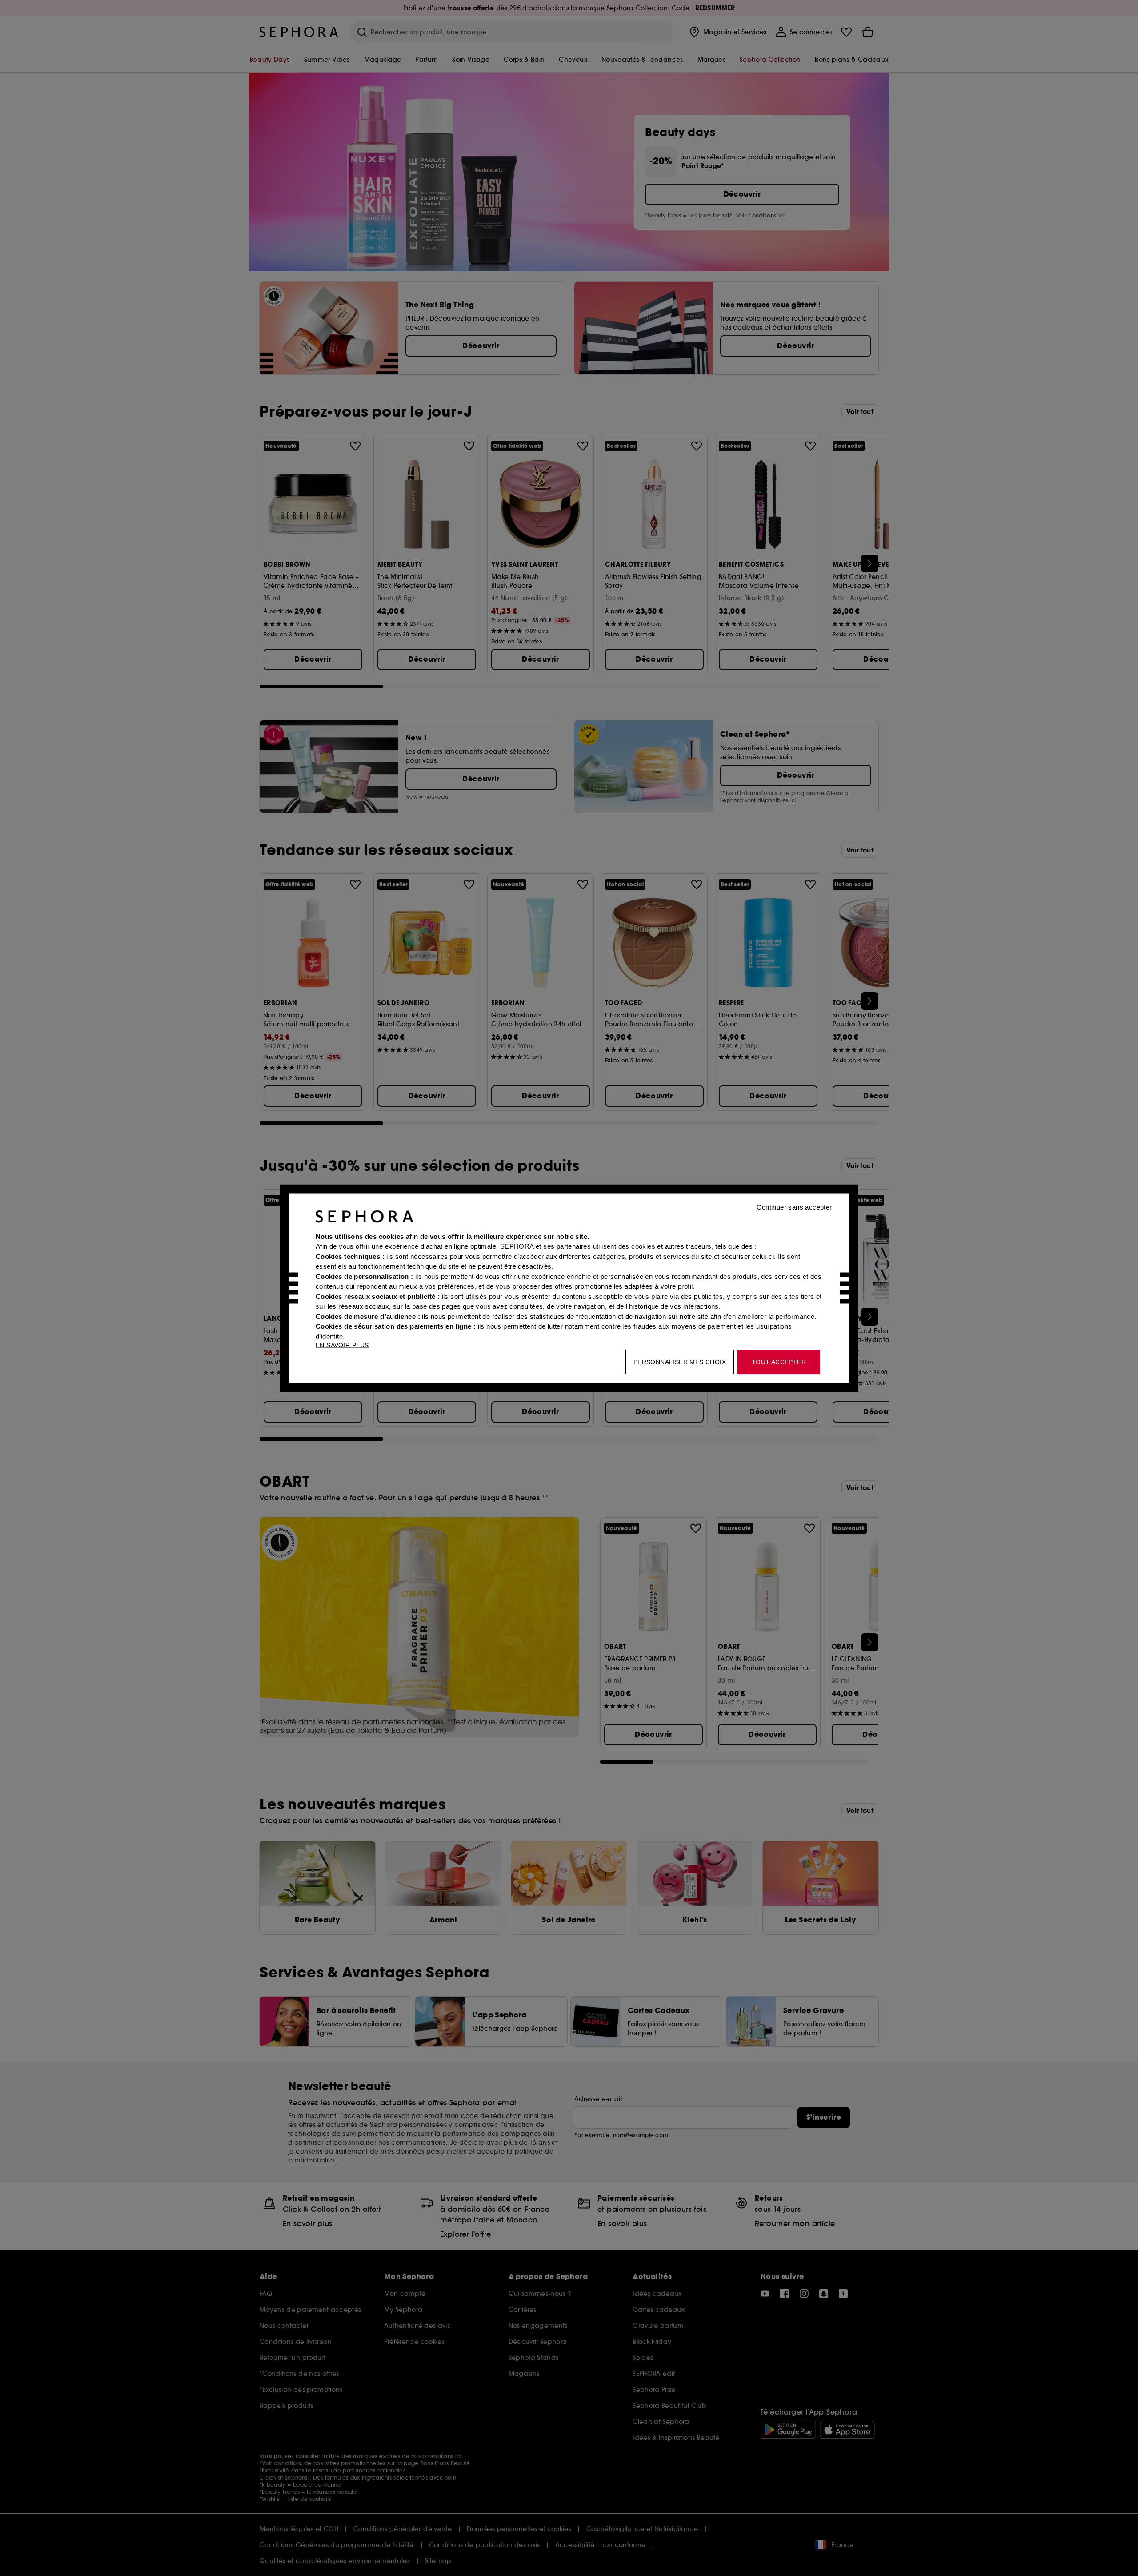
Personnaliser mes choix (680, 1362)
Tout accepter (779, 1362)
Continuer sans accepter (794, 1207)
